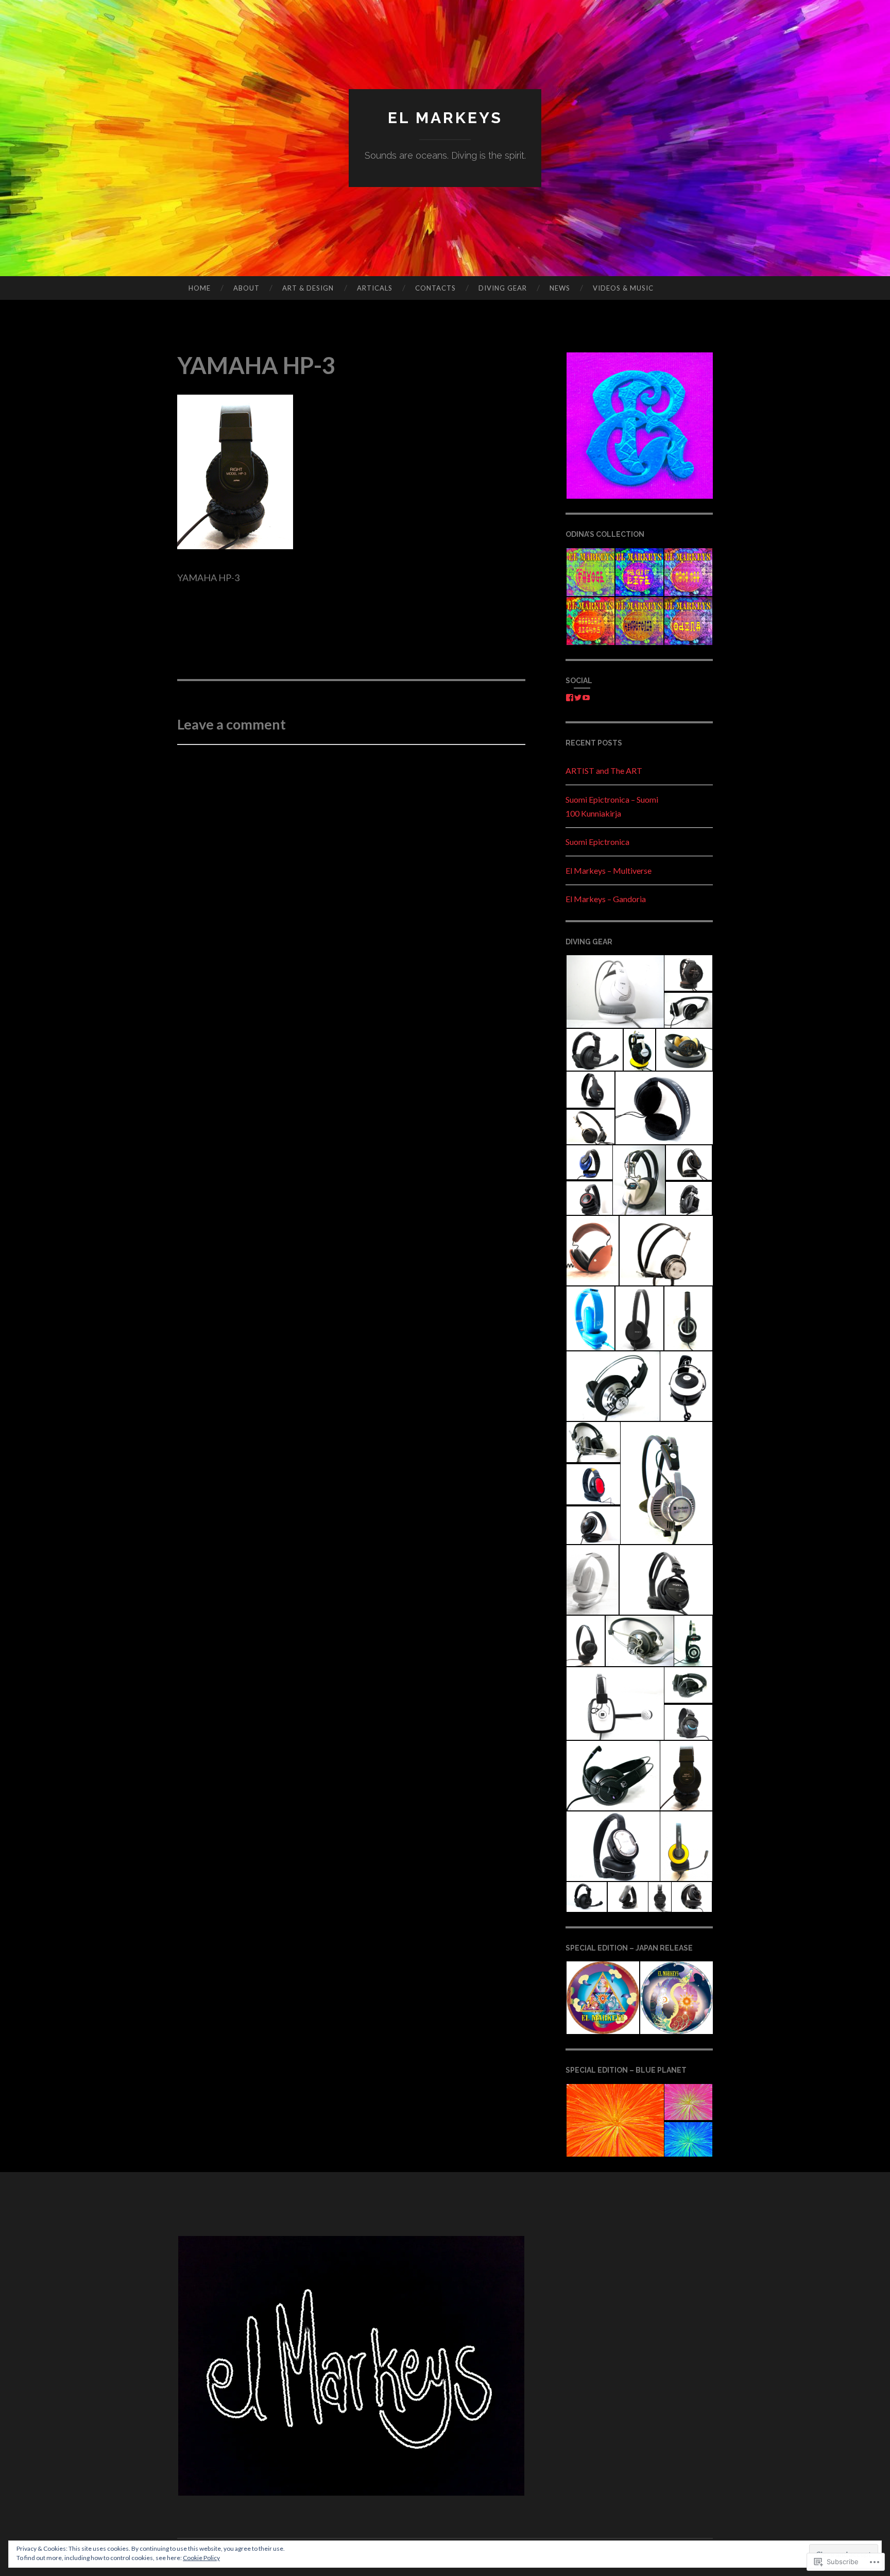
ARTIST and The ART (604, 770)
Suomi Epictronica (597, 842)
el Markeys (445, 118)
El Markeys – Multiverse (609, 870)
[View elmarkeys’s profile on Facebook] (570, 698)
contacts (435, 288)
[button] (639, 426)
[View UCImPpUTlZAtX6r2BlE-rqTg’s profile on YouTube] (586, 698)
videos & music (623, 288)
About (246, 288)
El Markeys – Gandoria (606, 899)
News (560, 288)
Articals (375, 288)
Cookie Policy (201, 2558)
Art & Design (308, 288)
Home (200, 288)
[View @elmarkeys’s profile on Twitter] (578, 698)
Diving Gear (503, 288)
